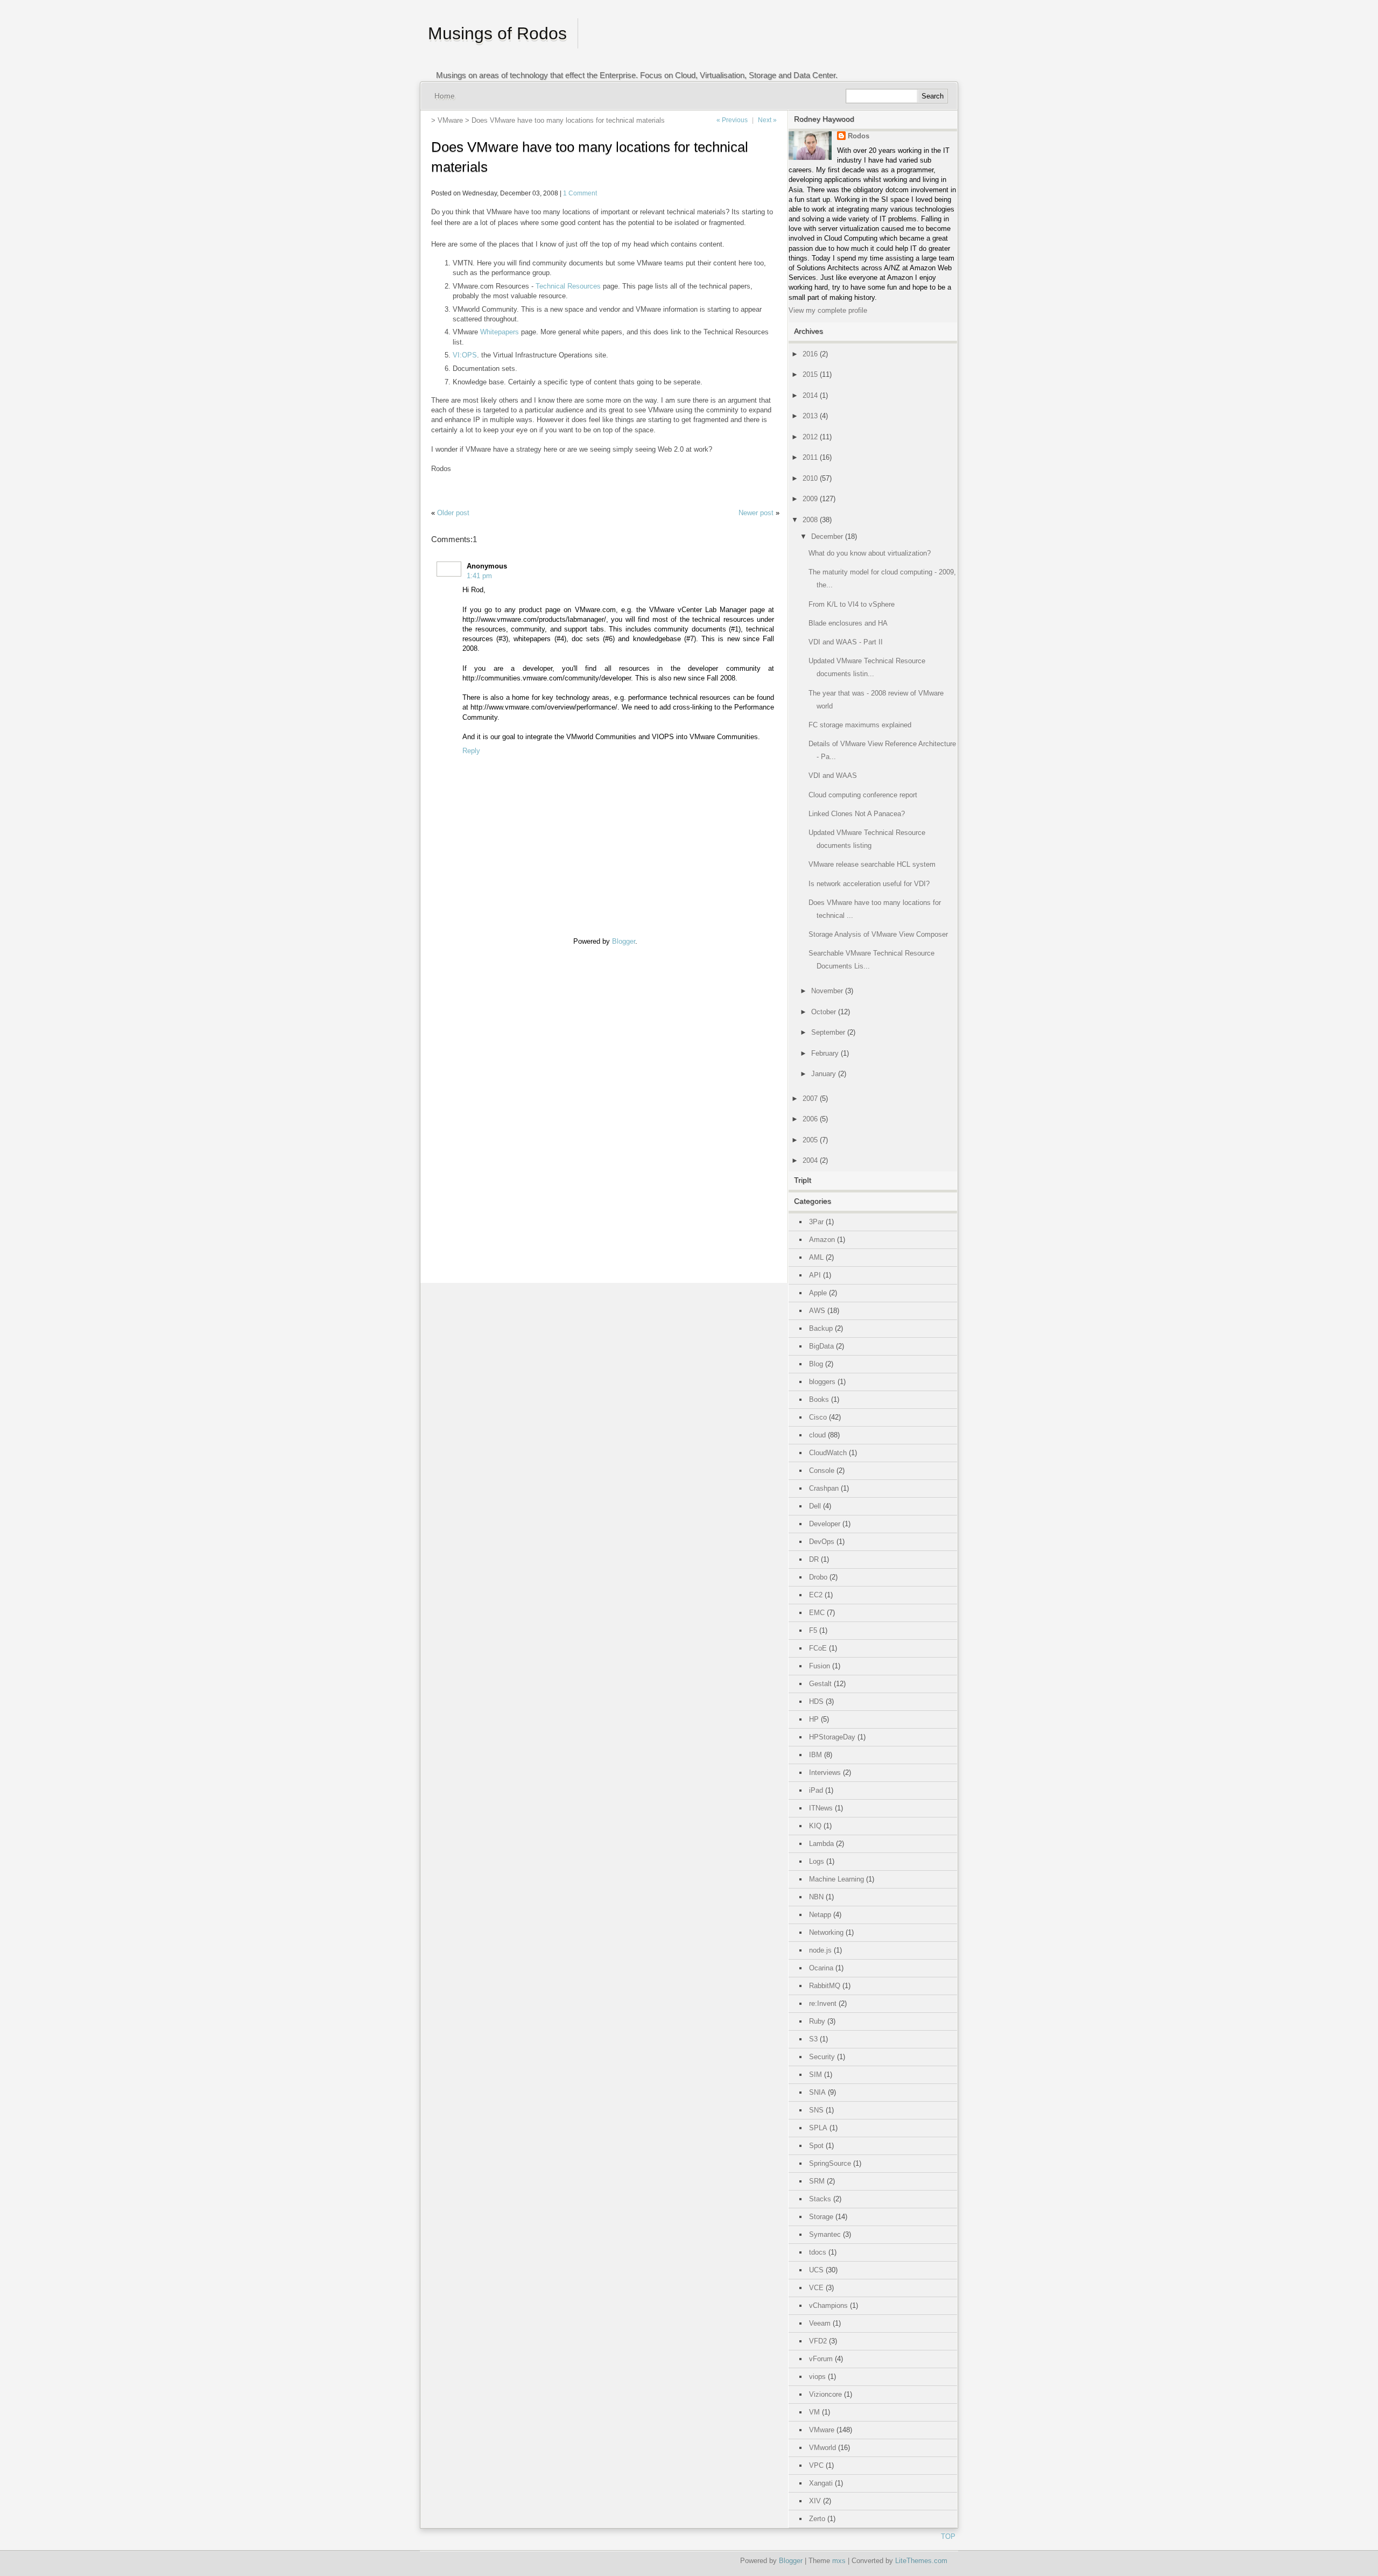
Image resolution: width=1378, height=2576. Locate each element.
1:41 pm (479, 576)
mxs (839, 2561)
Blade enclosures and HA (848, 623)
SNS (816, 2110)
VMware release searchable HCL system (872, 864)
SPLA (818, 2128)
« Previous (732, 120)
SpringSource (830, 2163)
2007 (810, 1099)
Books (819, 1399)
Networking (826, 1932)
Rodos (859, 136)
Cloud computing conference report (863, 795)
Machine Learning (836, 1879)
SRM (817, 2181)
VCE (816, 2288)
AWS (817, 1311)
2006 (810, 1119)
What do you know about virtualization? (870, 553)
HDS (816, 1701)
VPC (816, 2465)
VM (814, 2412)
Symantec (825, 2234)
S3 (813, 2039)
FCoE (818, 1648)
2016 (810, 354)
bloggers (822, 1382)
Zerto (817, 2519)
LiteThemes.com (921, 2561)
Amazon (822, 1240)
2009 (810, 499)
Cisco (818, 1417)
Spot (816, 2146)
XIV (815, 2501)
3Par (816, 1222)
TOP (948, 2536)
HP (814, 1719)
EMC (817, 1613)
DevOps (822, 1542)
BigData (821, 1346)
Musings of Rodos (497, 33)
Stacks (820, 2199)
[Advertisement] (463, 1108)
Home (445, 96)
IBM (815, 1755)
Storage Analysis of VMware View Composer (878, 934)
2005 (810, 1140)
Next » (767, 120)
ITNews (821, 1808)
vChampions (828, 2305)
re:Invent (823, 2003)
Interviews (825, 1773)
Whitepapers (500, 332)
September (828, 1032)
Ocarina (821, 1968)
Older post (453, 513)
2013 (810, 416)
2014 (810, 395)
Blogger (624, 941)
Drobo (818, 1577)
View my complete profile (828, 310)
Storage (821, 2217)
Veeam (820, 2323)
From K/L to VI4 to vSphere (852, 604)
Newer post (756, 513)
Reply (471, 751)
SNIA (817, 2092)
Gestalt (820, 1684)
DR (814, 1559)
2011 (810, 457)
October (824, 1012)
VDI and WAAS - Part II (846, 642)
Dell (815, 1506)
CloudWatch (828, 1453)
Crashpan (824, 1488)
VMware (450, 120)
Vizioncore (825, 2394)
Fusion (820, 1666)
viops (817, 2377)
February (825, 1053)
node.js (820, 1950)
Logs (817, 1861)
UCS (816, 2270)
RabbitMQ (825, 1986)
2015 (810, 374)
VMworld (822, 2448)
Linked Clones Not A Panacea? (857, 814)
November (827, 991)
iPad (816, 1790)
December (827, 536)
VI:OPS (465, 355)
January (824, 1074)
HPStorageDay (832, 1737)
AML (816, 1257)
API (815, 1275)
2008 (810, 520)
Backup (821, 1328)
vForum (821, 2359)
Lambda (821, 1844)
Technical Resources (568, 286)
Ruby (817, 2021)
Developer (825, 1524)
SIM (815, 2075)
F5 (813, 1630)
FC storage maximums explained (860, 725)
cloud (817, 1435)
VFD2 (818, 2341)
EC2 (816, 1595)
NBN (816, 1897)
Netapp (820, 1915)
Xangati (821, 2483)
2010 (810, 478)
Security (822, 2057)
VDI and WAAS (833, 775)
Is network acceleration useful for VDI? (869, 884)
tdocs (818, 2252)
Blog (816, 1364)
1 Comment (580, 193)
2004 (810, 1160)
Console (822, 1471)
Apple (818, 1293)
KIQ (815, 1826)
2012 (810, 437)
